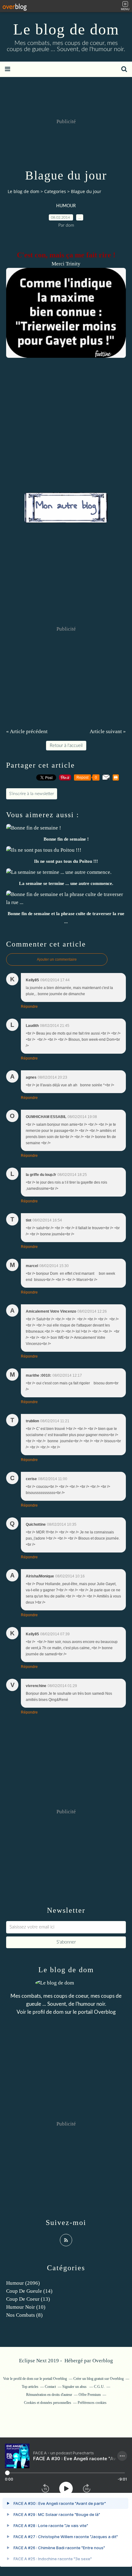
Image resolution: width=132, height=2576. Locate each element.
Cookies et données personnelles (48, 2403)
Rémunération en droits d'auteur (49, 2395)
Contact (50, 2387)
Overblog (103, 2361)
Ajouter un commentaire (57, 959)
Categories (55, 191)
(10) (26, 2307)
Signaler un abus (75, 2387)
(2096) (23, 2283)
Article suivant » (108, 731)
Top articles (30, 2387)
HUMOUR (66, 206)
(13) (28, 2299)
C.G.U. (99, 2387)
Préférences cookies (92, 2403)
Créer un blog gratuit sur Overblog (99, 2379)
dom (59, 2012)
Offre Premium (90, 2395)
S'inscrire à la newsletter (32, 794)
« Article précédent (27, 731)
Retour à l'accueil (66, 746)
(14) (29, 2291)
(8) (24, 2315)
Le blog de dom (66, 29)
